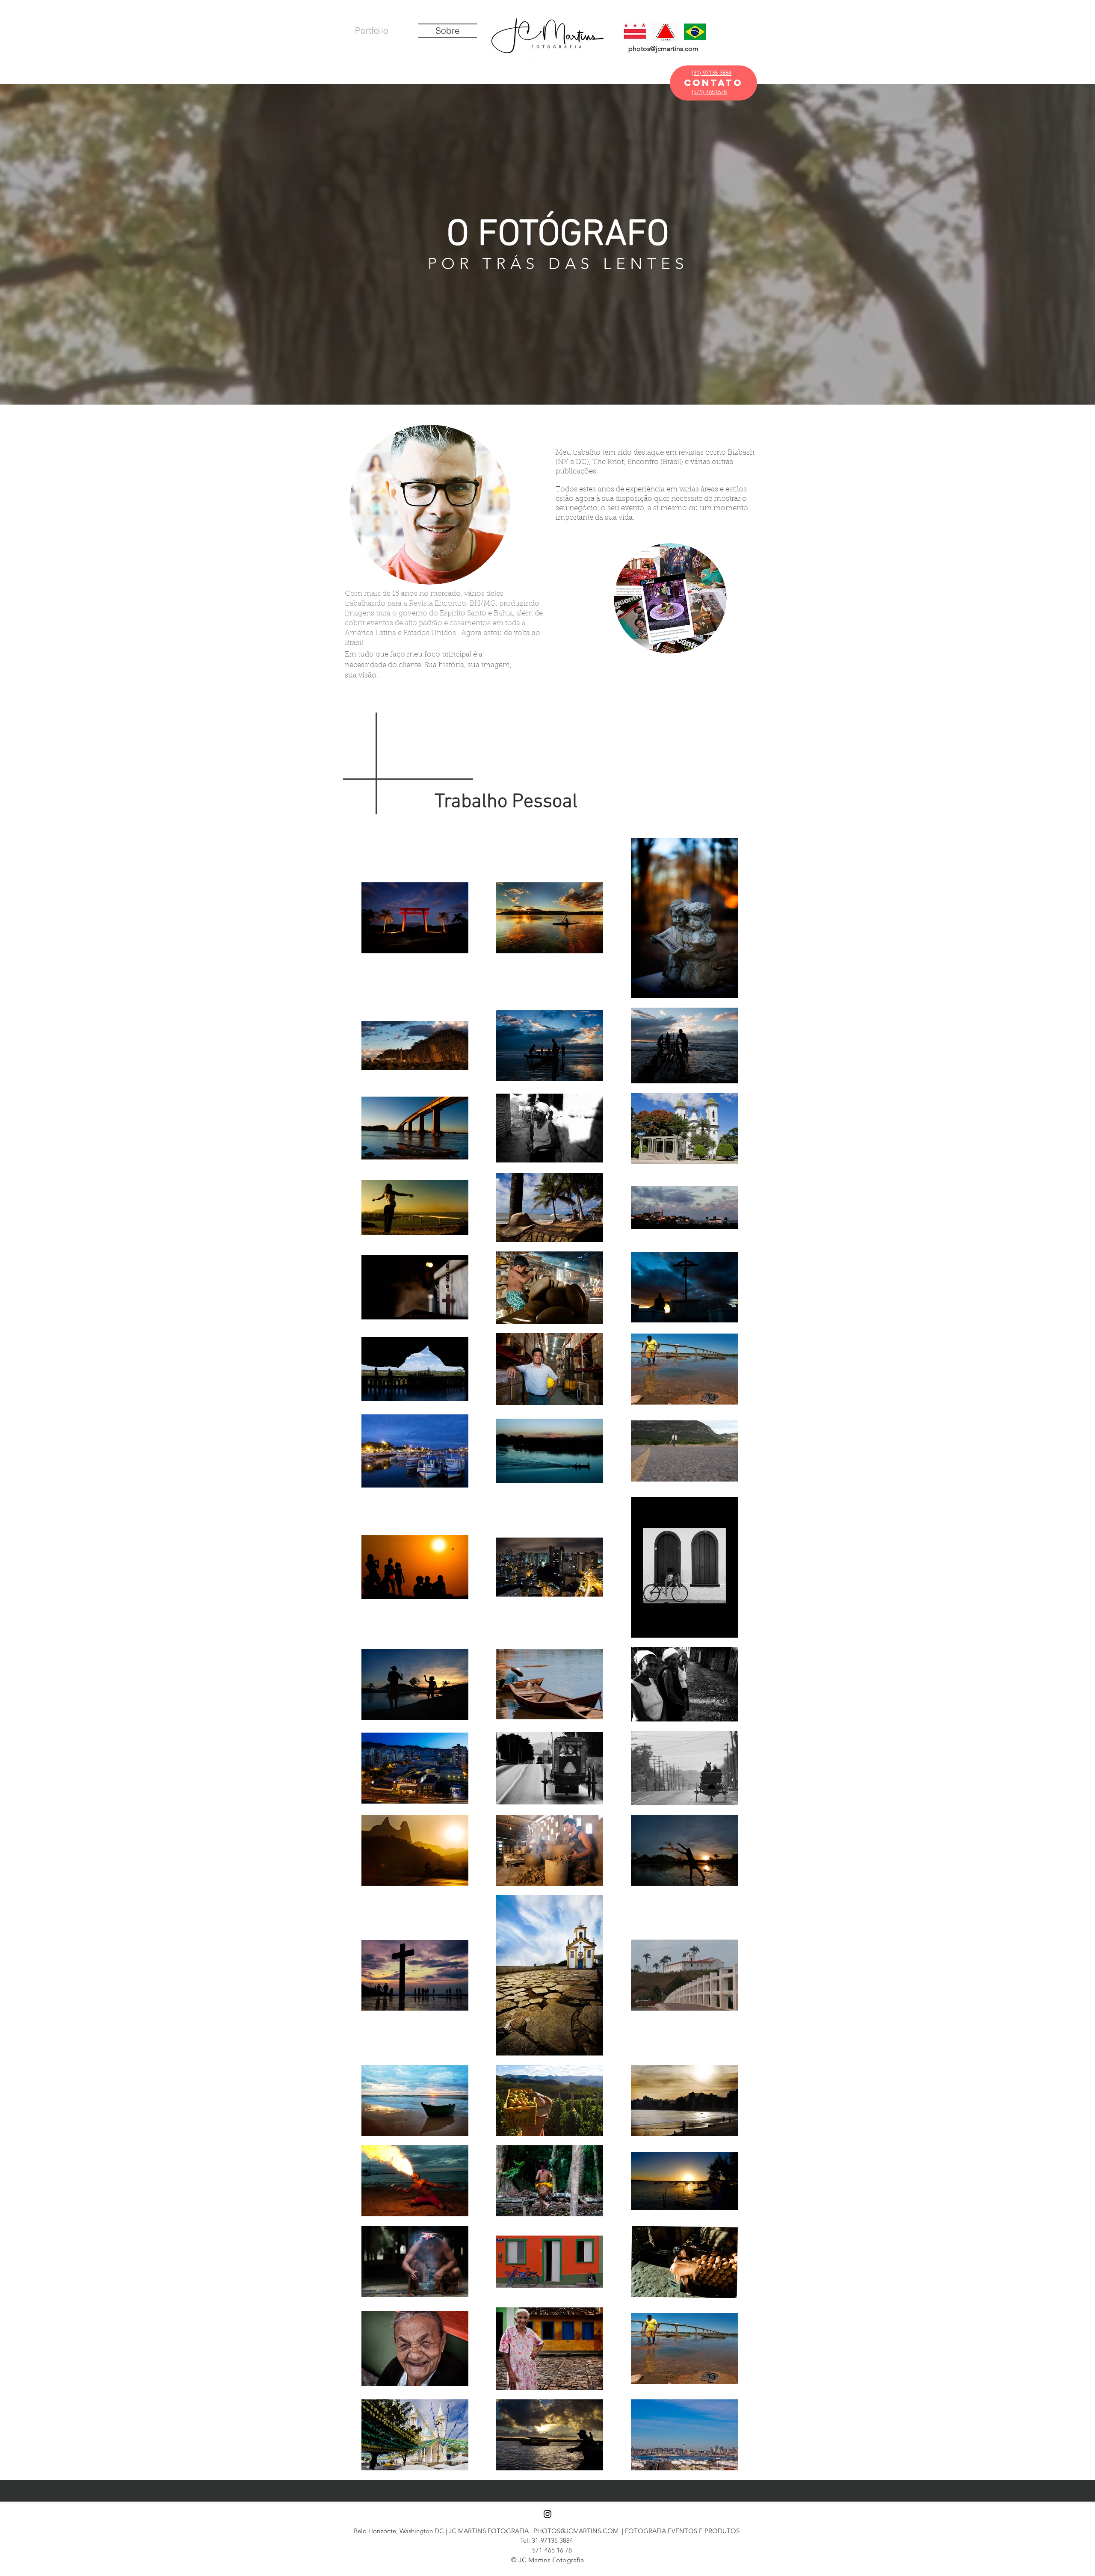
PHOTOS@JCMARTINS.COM (576, 2531)
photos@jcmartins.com (663, 49)
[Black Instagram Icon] (547, 2514)
